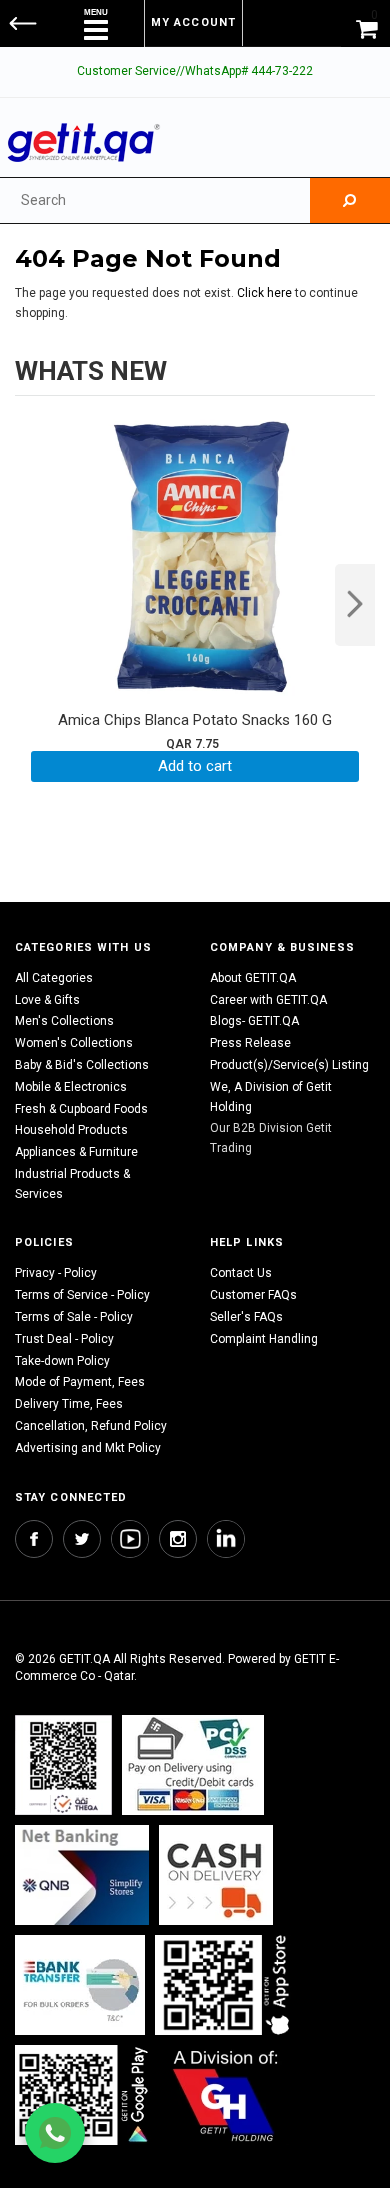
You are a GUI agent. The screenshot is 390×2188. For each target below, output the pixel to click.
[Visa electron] (80, 1985)
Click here (266, 293)
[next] (355, 605)
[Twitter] (82, 1539)
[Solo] (83, 2095)
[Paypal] (63, 1765)
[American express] (216, 1875)
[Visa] (193, 1765)
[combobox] (155, 200)
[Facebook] (34, 1539)
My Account (193, 22)
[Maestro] (226, 1985)
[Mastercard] (82, 1875)
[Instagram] (178, 1539)
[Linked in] (226, 1539)
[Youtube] (130, 1539)
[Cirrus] (225, 2095)
